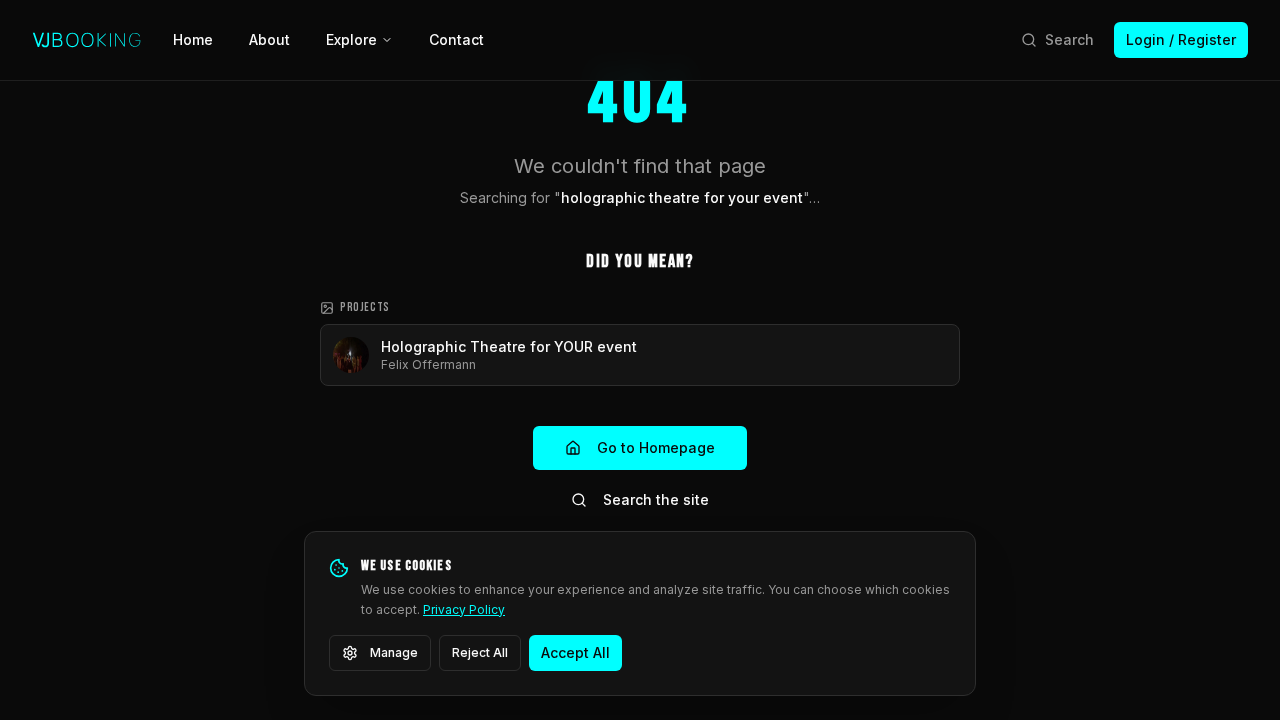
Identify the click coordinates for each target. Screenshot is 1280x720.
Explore (351, 39)
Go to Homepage (656, 447)
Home (193, 39)
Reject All (480, 652)
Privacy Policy (464, 609)
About (269, 39)
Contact (456, 39)
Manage (394, 652)
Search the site (656, 499)
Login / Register (1181, 39)
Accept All (575, 652)
